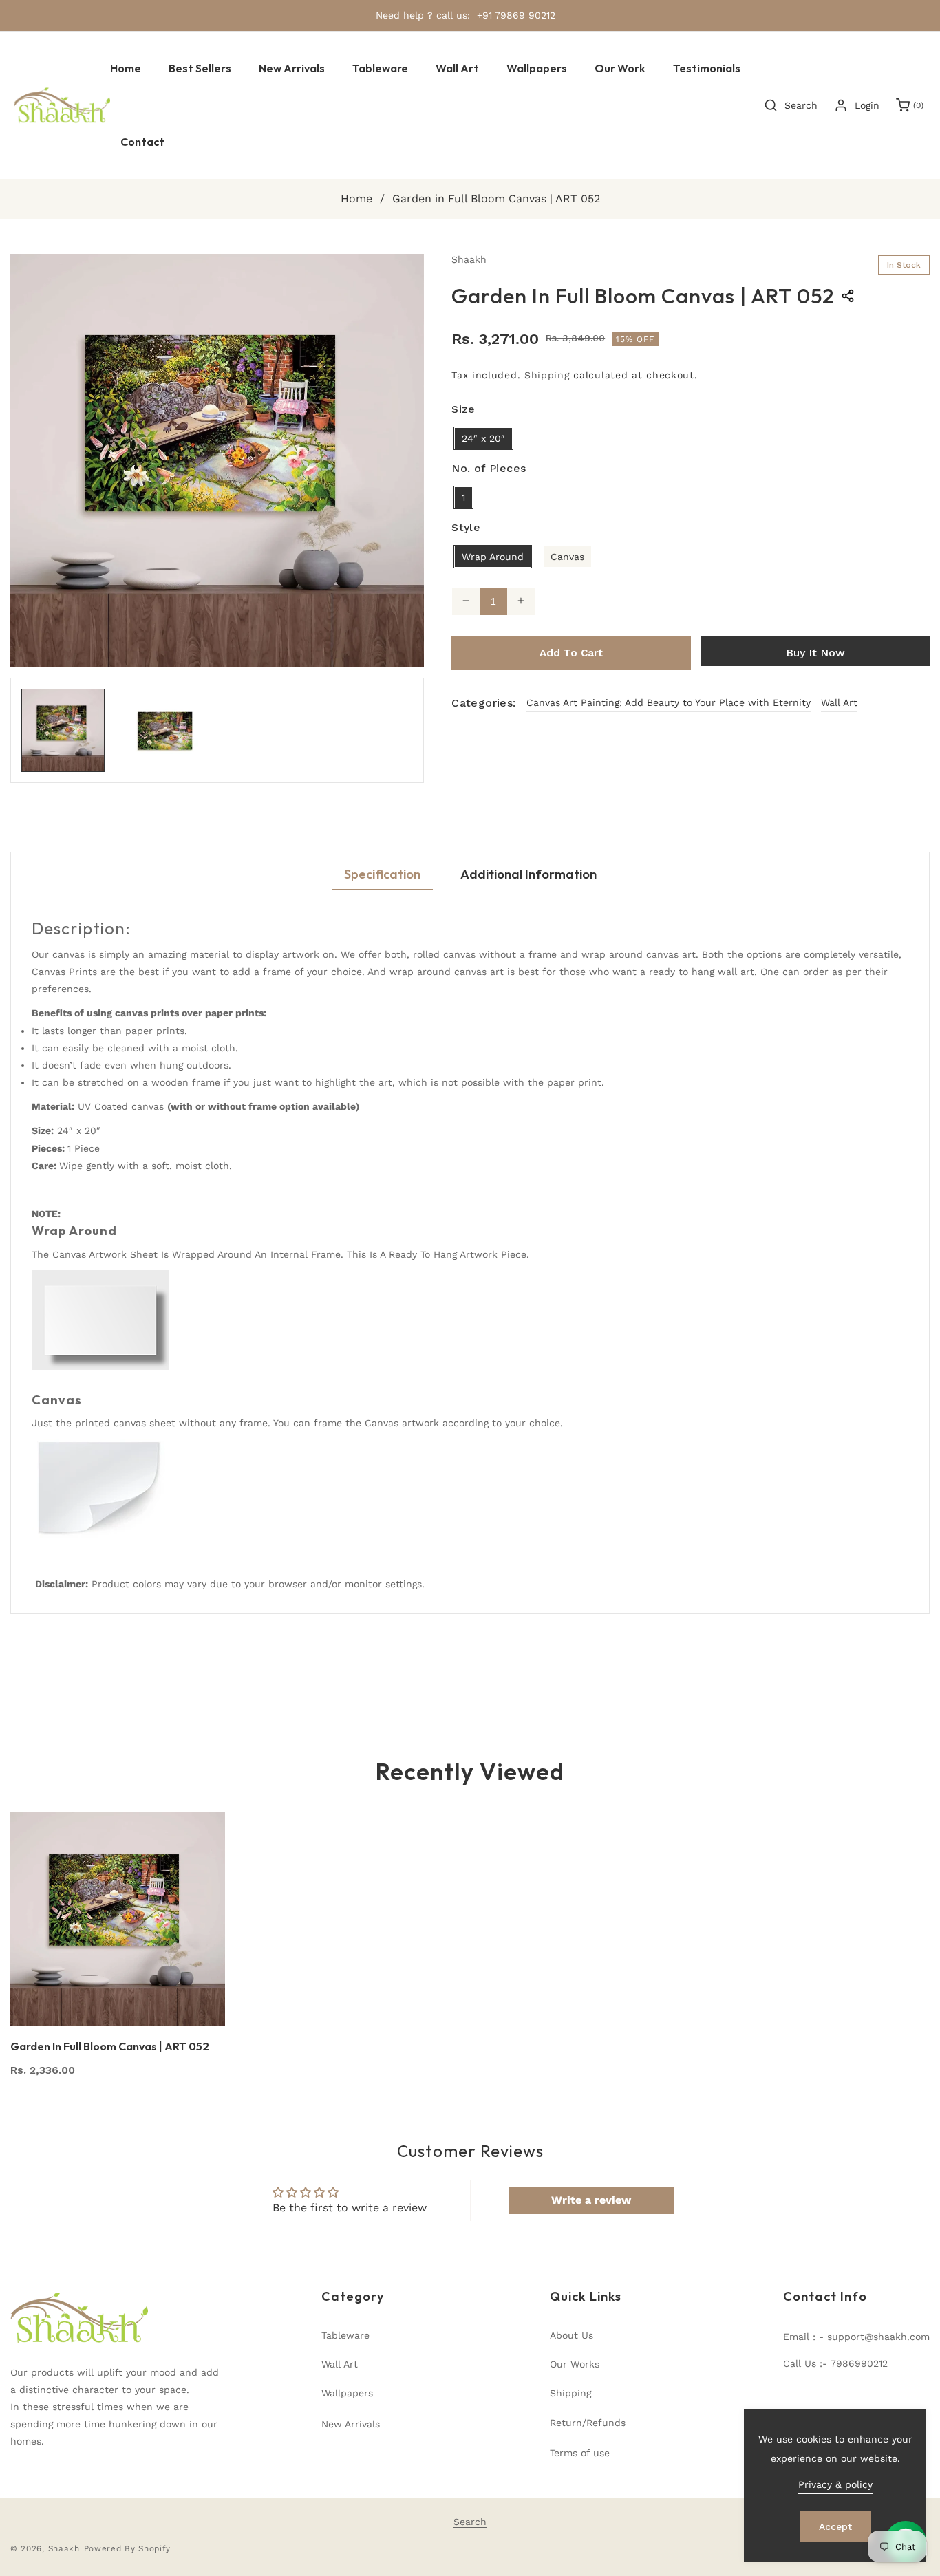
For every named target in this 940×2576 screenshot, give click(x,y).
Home (356, 198)
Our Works (575, 2364)
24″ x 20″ (483, 438)
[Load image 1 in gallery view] (63, 730)
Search (470, 2522)
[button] (380, 68)
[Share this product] (848, 296)
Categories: (483, 702)
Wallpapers (347, 2393)
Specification (382, 874)
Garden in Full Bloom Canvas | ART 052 (110, 2046)
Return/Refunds (588, 2423)
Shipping (547, 374)
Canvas (567, 556)
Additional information (528, 874)
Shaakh (64, 2548)
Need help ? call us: (423, 15)
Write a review (591, 2200)
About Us (572, 2335)
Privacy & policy (835, 2484)
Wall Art (839, 702)
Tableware (345, 2335)
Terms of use (580, 2453)
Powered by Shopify (128, 2548)
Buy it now (815, 652)
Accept (835, 2526)
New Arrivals (351, 2424)
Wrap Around (493, 556)
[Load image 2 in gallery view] (165, 730)
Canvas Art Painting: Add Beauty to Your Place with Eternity (669, 702)
